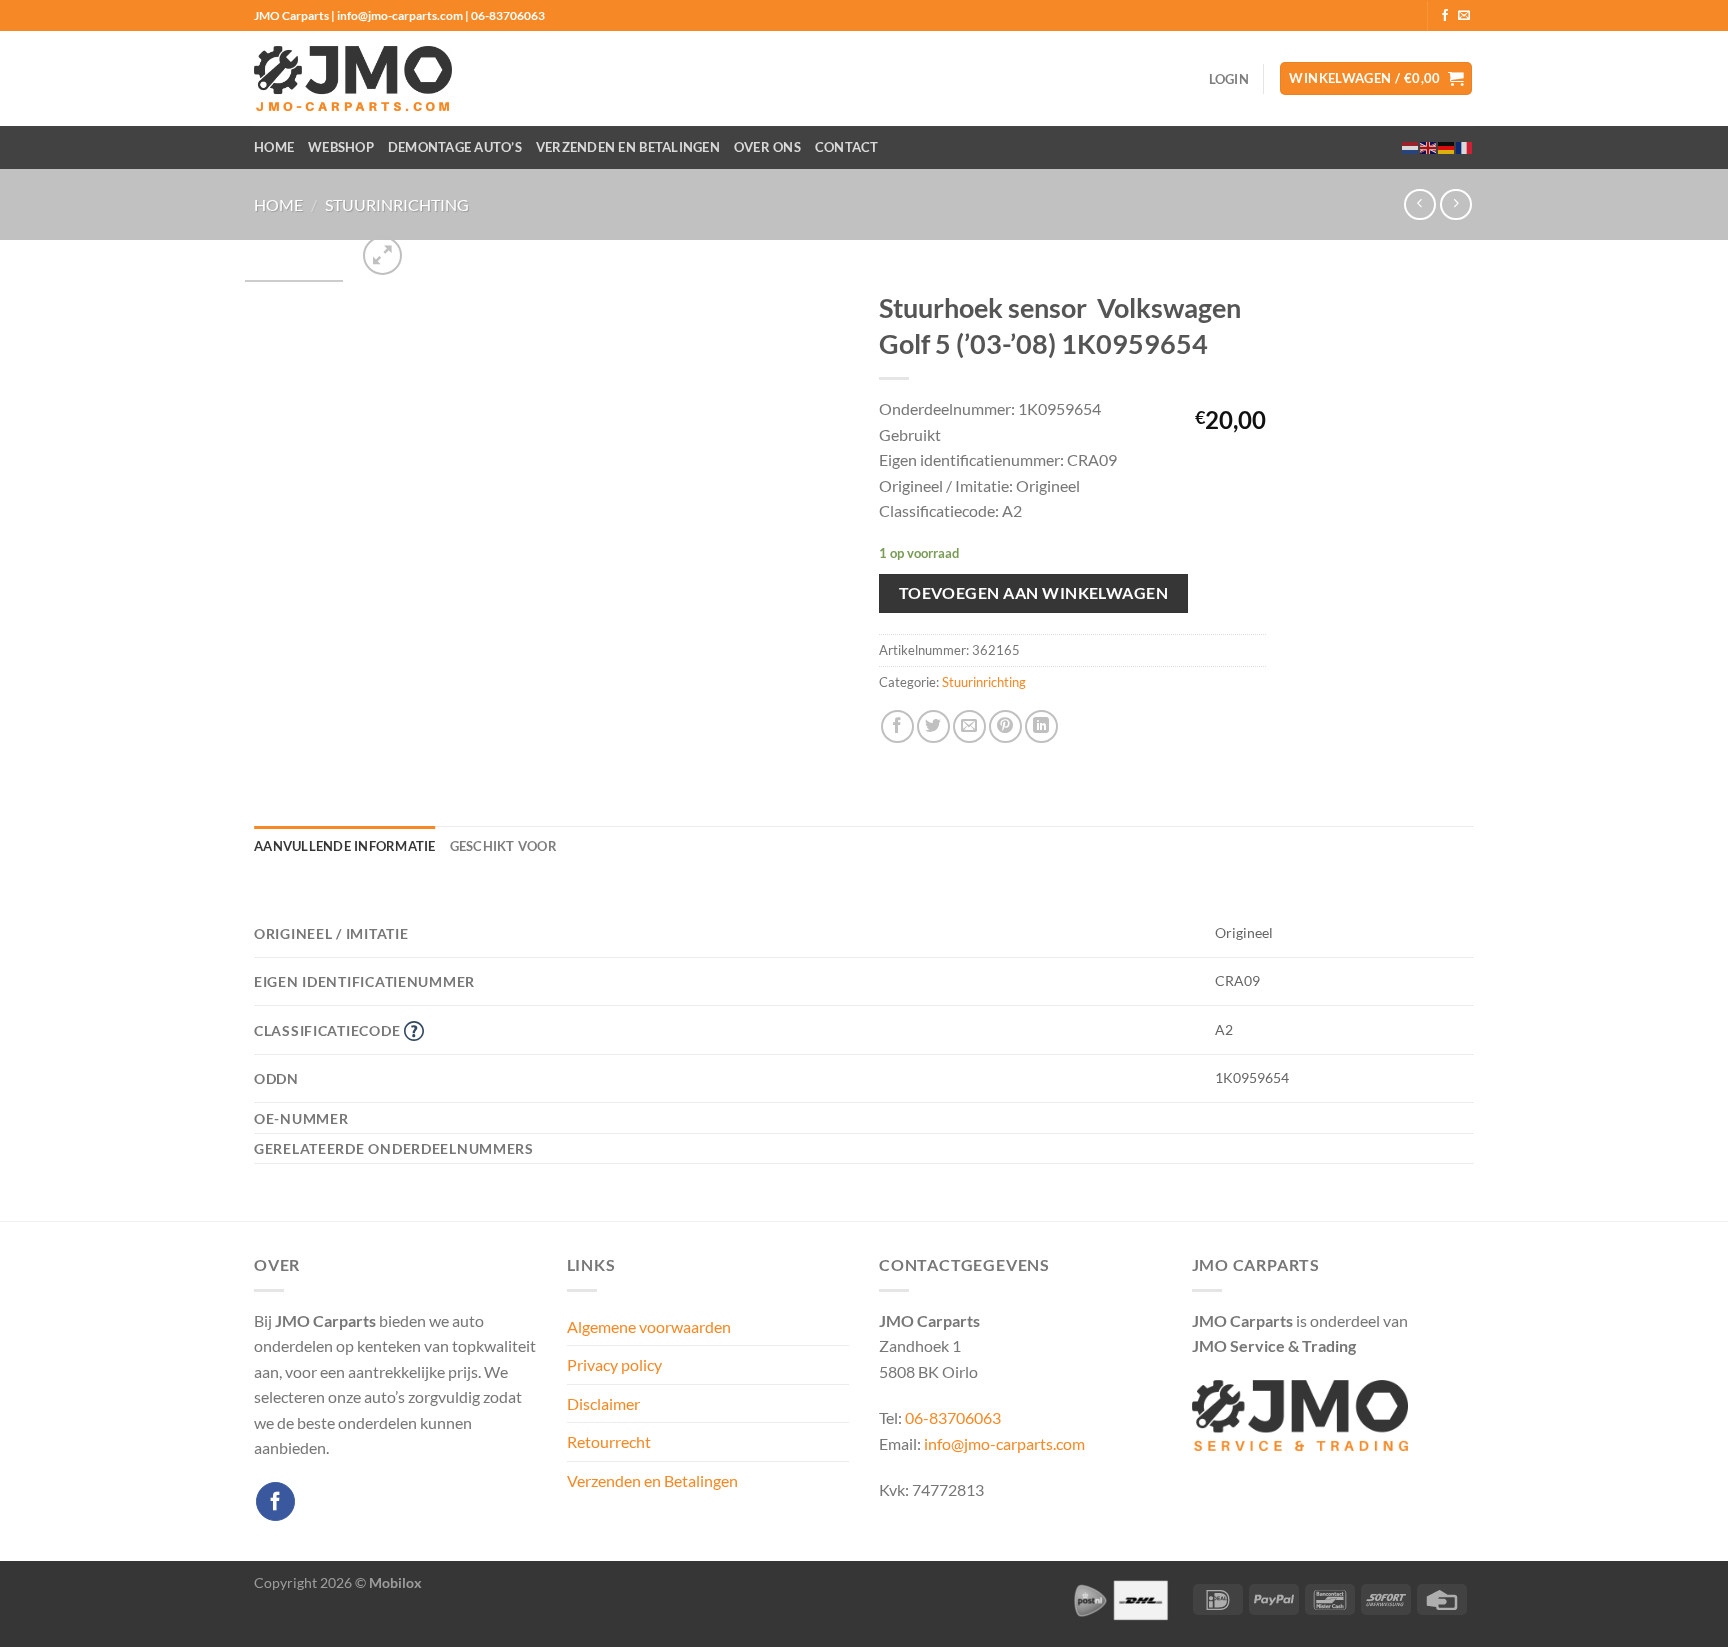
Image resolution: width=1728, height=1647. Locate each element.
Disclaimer (603, 1403)
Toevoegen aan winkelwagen (1034, 593)
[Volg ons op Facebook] (1445, 16)
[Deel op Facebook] (897, 726)
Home (274, 147)
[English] (1429, 147)
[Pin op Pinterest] (1005, 726)
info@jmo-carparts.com (1004, 1443)
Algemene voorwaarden (649, 1326)
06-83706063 (953, 1417)
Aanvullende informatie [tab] (345, 846)
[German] (1447, 147)
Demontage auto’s (455, 147)
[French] (1465, 147)
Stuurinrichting (397, 204)
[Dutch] (1411, 147)
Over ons (767, 147)
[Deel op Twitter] (933, 726)
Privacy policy (614, 1364)
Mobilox (395, 1582)
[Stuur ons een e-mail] (1464, 16)
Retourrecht (609, 1441)
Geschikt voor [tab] (503, 846)
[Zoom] (382, 255)
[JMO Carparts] (353, 78)
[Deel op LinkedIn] (1041, 726)
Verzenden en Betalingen (628, 147)
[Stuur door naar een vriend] (969, 726)
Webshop (341, 147)
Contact (847, 147)
